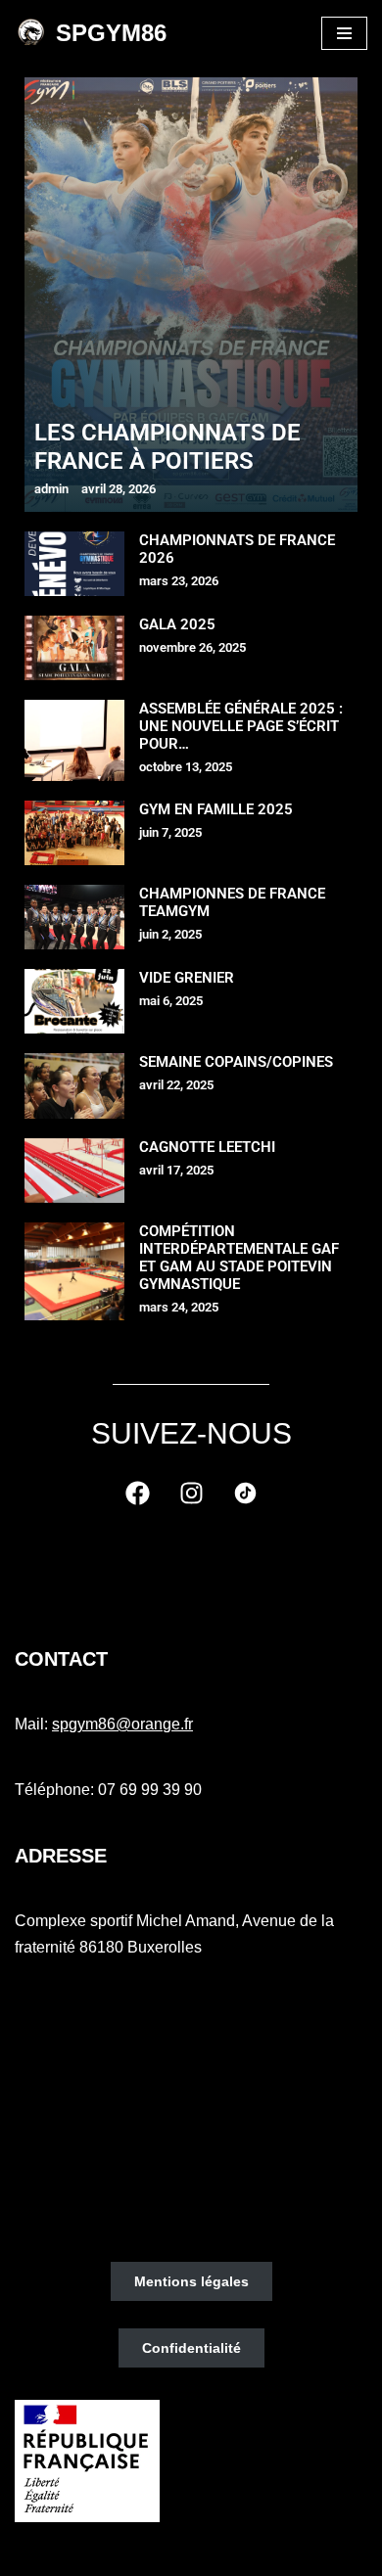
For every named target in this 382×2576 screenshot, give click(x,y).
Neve (100, 2555)
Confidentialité (191, 2348)
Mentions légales (191, 2281)
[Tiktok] (245, 1493)
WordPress (262, 2555)
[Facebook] (137, 1493)
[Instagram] (191, 1493)
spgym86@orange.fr (122, 1724)
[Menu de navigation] (344, 33)
